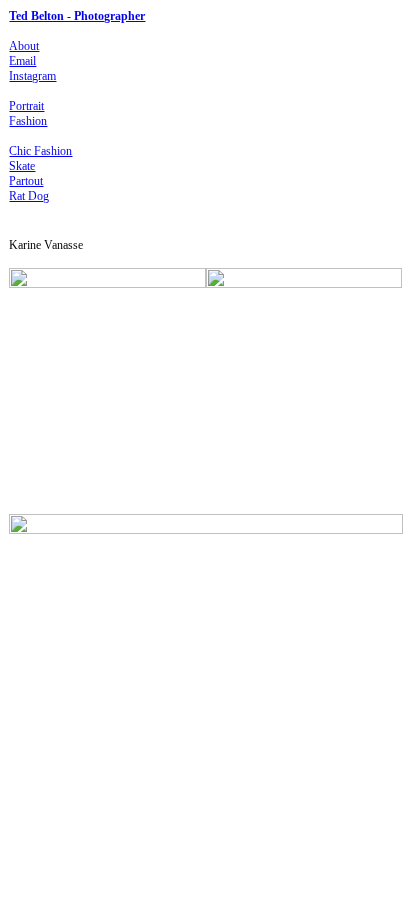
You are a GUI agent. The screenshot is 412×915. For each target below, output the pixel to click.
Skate (22, 166)
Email (22, 61)
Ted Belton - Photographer (77, 16)
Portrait (26, 106)
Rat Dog (29, 196)
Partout (26, 181)
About (24, 46)
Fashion (28, 121)
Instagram (32, 76)
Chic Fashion (40, 151)
